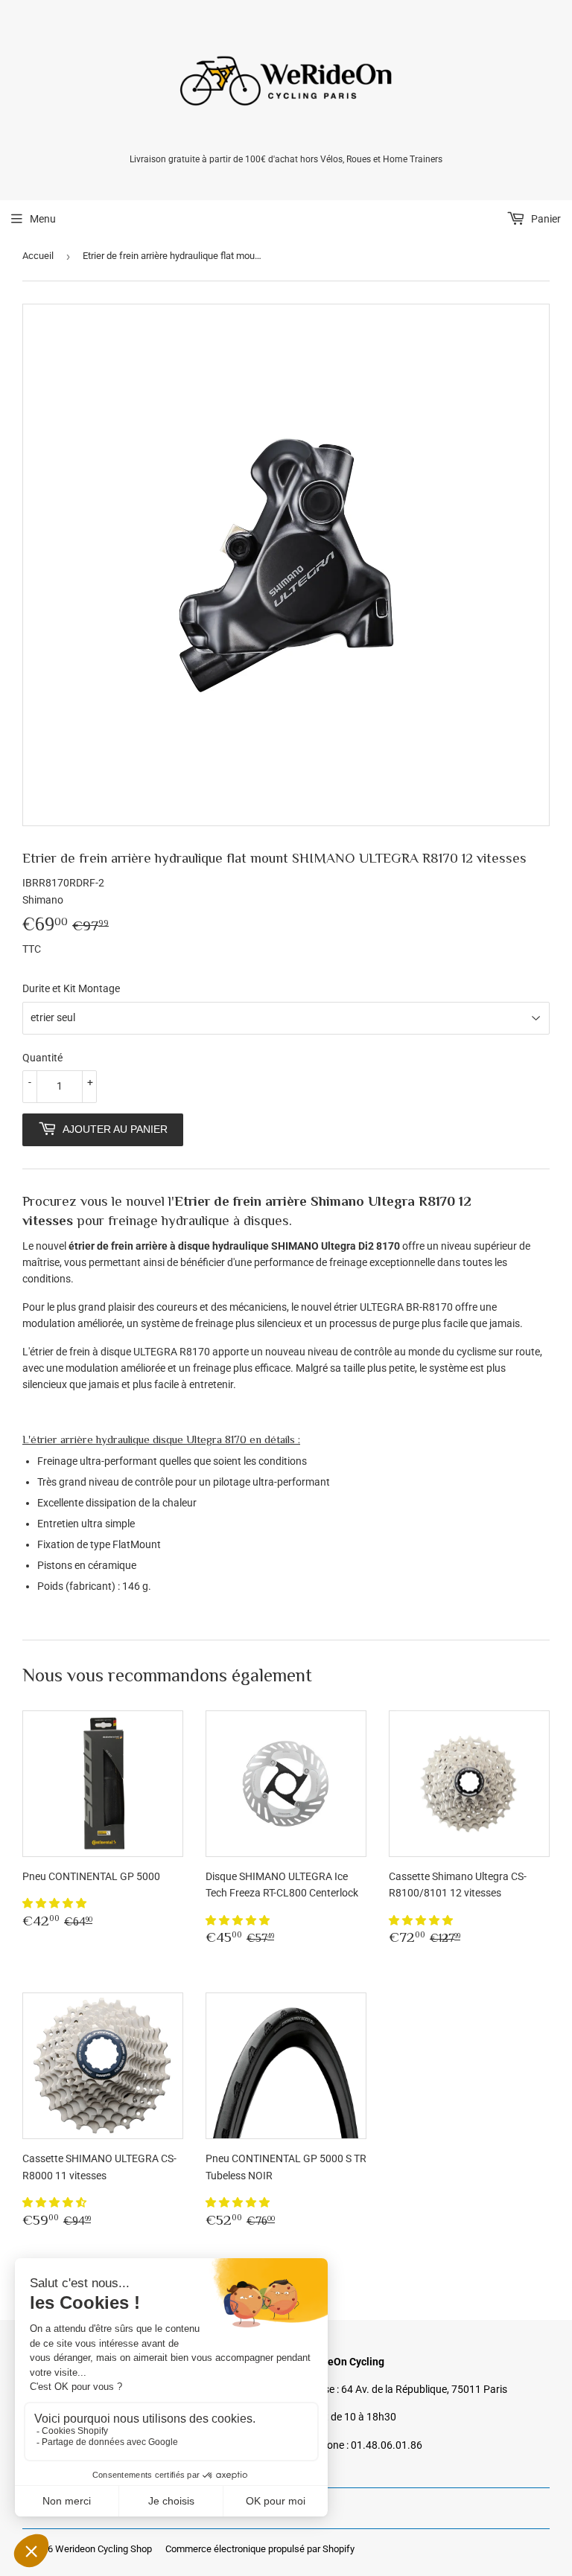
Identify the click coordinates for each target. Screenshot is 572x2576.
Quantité (42, 1058)
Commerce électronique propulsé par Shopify (260, 2549)
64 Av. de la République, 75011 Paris (424, 2389)
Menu (43, 219)
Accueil (38, 256)
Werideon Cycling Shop (104, 2549)
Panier (545, 219)
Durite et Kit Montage (71, 988)
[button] (55, 1903)
